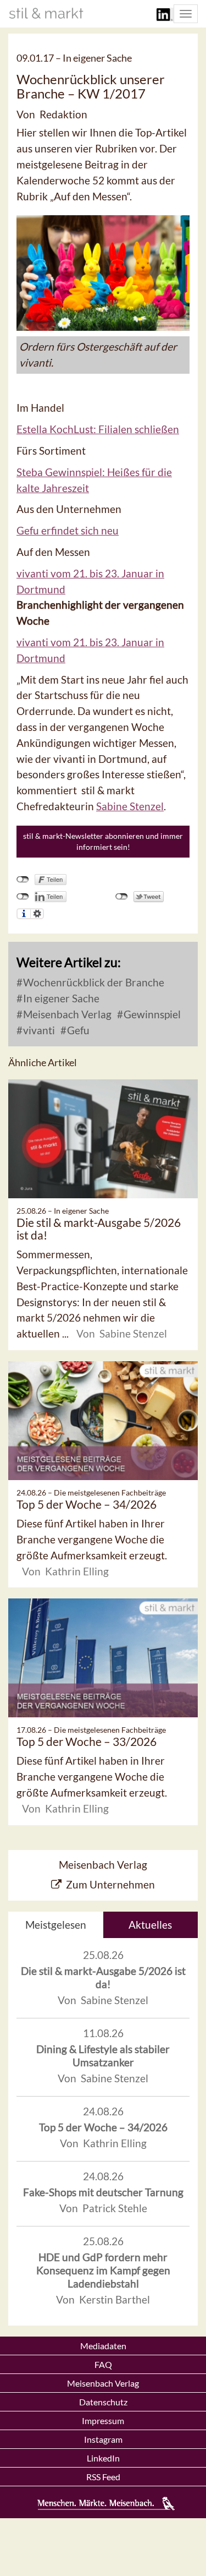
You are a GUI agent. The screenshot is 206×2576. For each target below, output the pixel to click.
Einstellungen (37, 914)
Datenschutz (103, 2402)
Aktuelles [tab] (150, 1925)
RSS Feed (103, 2477)
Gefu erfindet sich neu (68, 530)
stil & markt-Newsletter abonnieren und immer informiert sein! (103, 841)
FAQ (103, 2364)
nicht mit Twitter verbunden (122, 897)
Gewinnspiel (151, 1014)
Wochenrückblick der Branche (93, 982)
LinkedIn (103, 2458)
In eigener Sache (60, 998)
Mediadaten (103, 2346)
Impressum (103, 2421)
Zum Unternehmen (110, 1884)
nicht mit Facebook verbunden (23, 880)
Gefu (77, 1030)
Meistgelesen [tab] (56, 1925)
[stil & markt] (46, 13)
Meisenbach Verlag (66, 1014)
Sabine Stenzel (130, 806)
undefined (23, 897)
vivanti (38, 1030)
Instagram (103, 2439)
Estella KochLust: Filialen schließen (98, 429)
